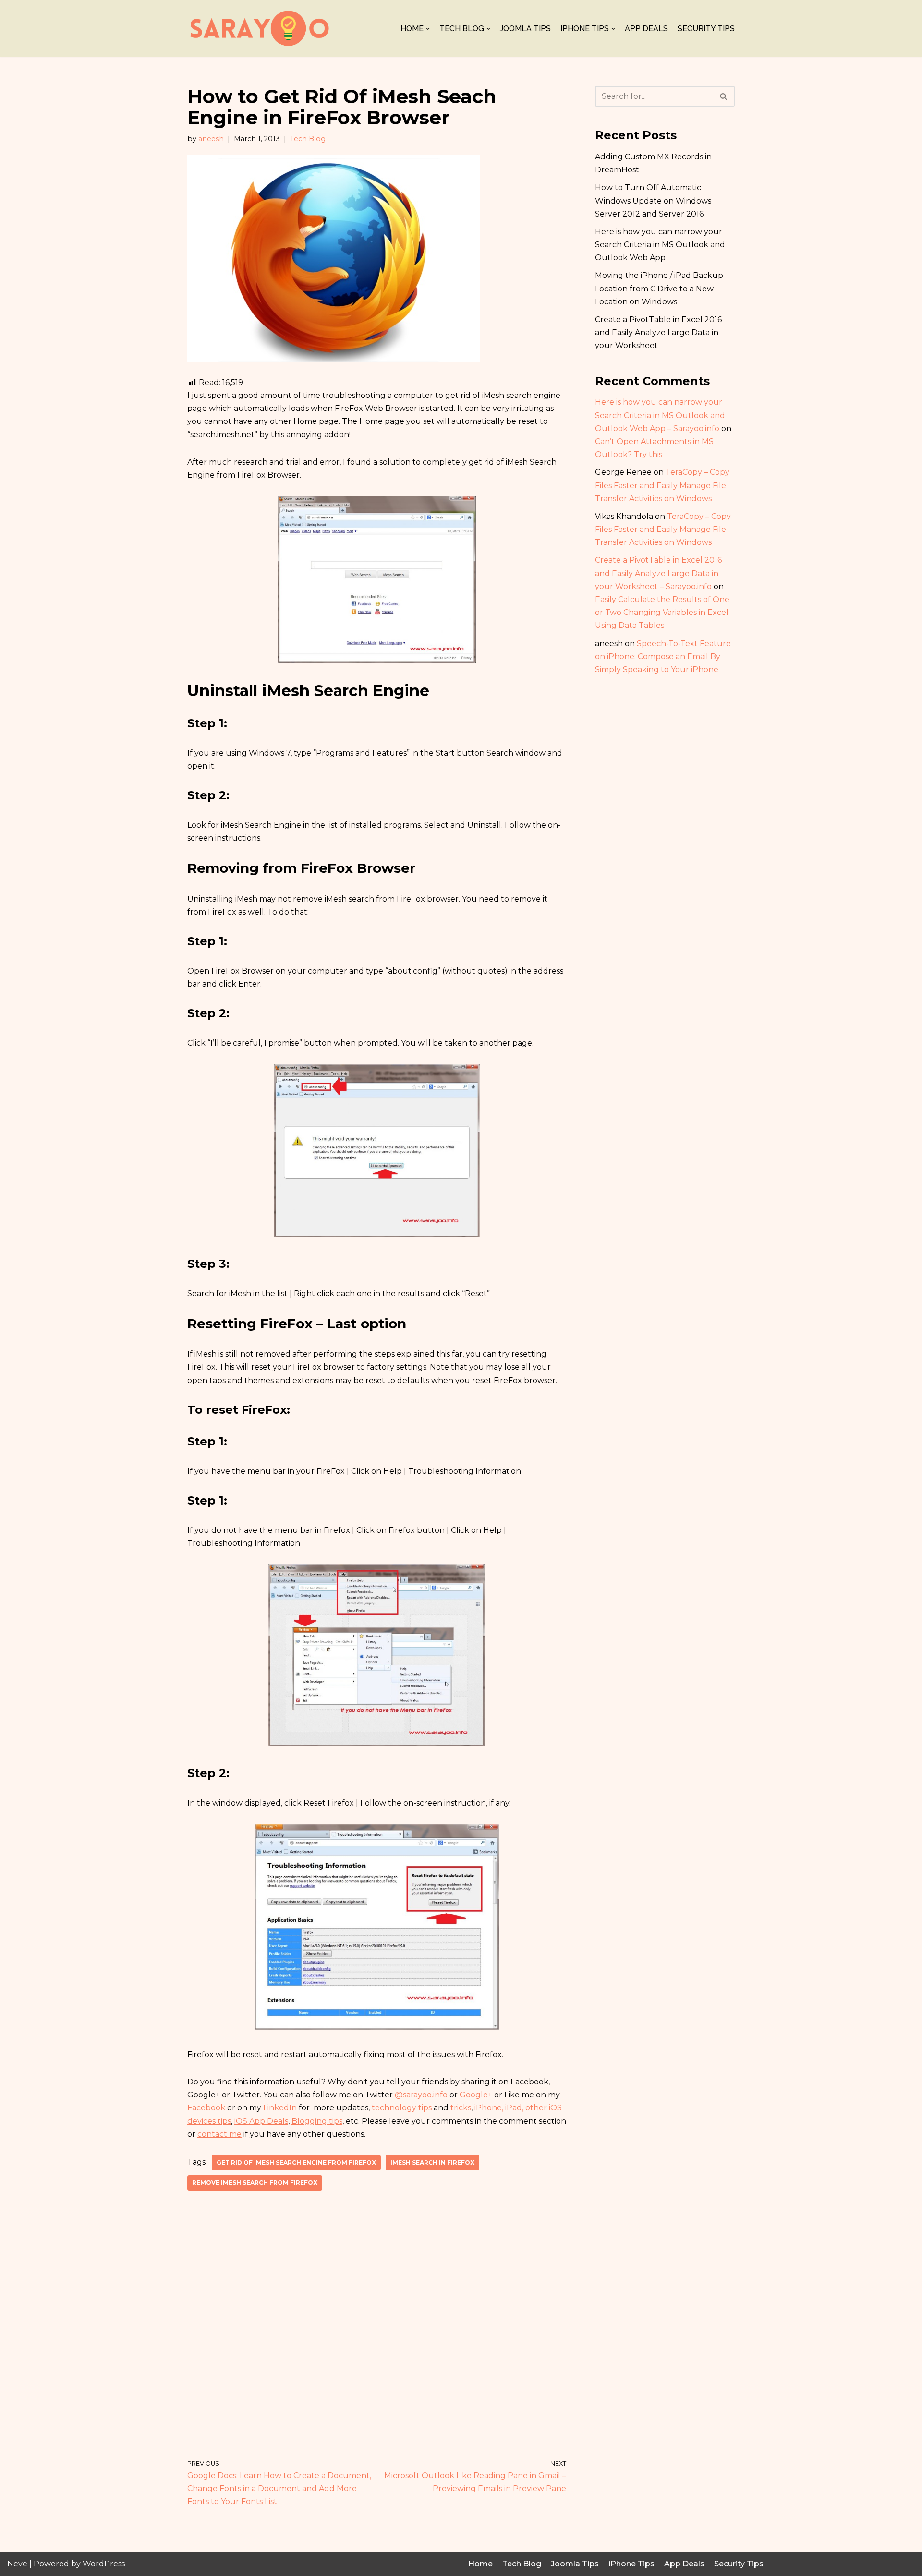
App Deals (646, 29)
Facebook (206, 2108)
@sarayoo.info (420, 2095)
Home (480, 2564)
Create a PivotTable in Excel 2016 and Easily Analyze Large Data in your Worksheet (658, 332)
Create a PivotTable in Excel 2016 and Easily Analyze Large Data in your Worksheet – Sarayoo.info (658, 573)
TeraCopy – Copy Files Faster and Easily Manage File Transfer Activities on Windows (662, 485)
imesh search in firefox (432, 2162)
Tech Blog (308, 139)
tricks (461, 2108)
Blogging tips (317, 2121)
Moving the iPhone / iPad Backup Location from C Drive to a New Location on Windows (659, 288)
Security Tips (706, 29)
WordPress (104, 2564)
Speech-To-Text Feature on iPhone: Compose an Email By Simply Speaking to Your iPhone (663, 656)
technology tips (402, 2108)
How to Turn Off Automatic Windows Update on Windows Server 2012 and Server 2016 (653, 200)
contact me (219, 2134)
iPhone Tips (631, 2564)
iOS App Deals (261, 2121)
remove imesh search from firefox (255, 2183)
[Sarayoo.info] (259, 29)
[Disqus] (377, 2325)
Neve (17, 2564)
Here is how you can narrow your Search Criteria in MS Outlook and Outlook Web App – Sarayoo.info (660, 415)
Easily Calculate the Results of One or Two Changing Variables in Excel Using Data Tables (662, 612)
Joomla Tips (525, 29)
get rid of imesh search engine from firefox (296, 2162)
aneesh (211, 139)
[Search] (724, 96)
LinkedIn (280, 2108)
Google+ (476, 2095)
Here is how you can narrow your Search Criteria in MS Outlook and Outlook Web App (660, 245)
